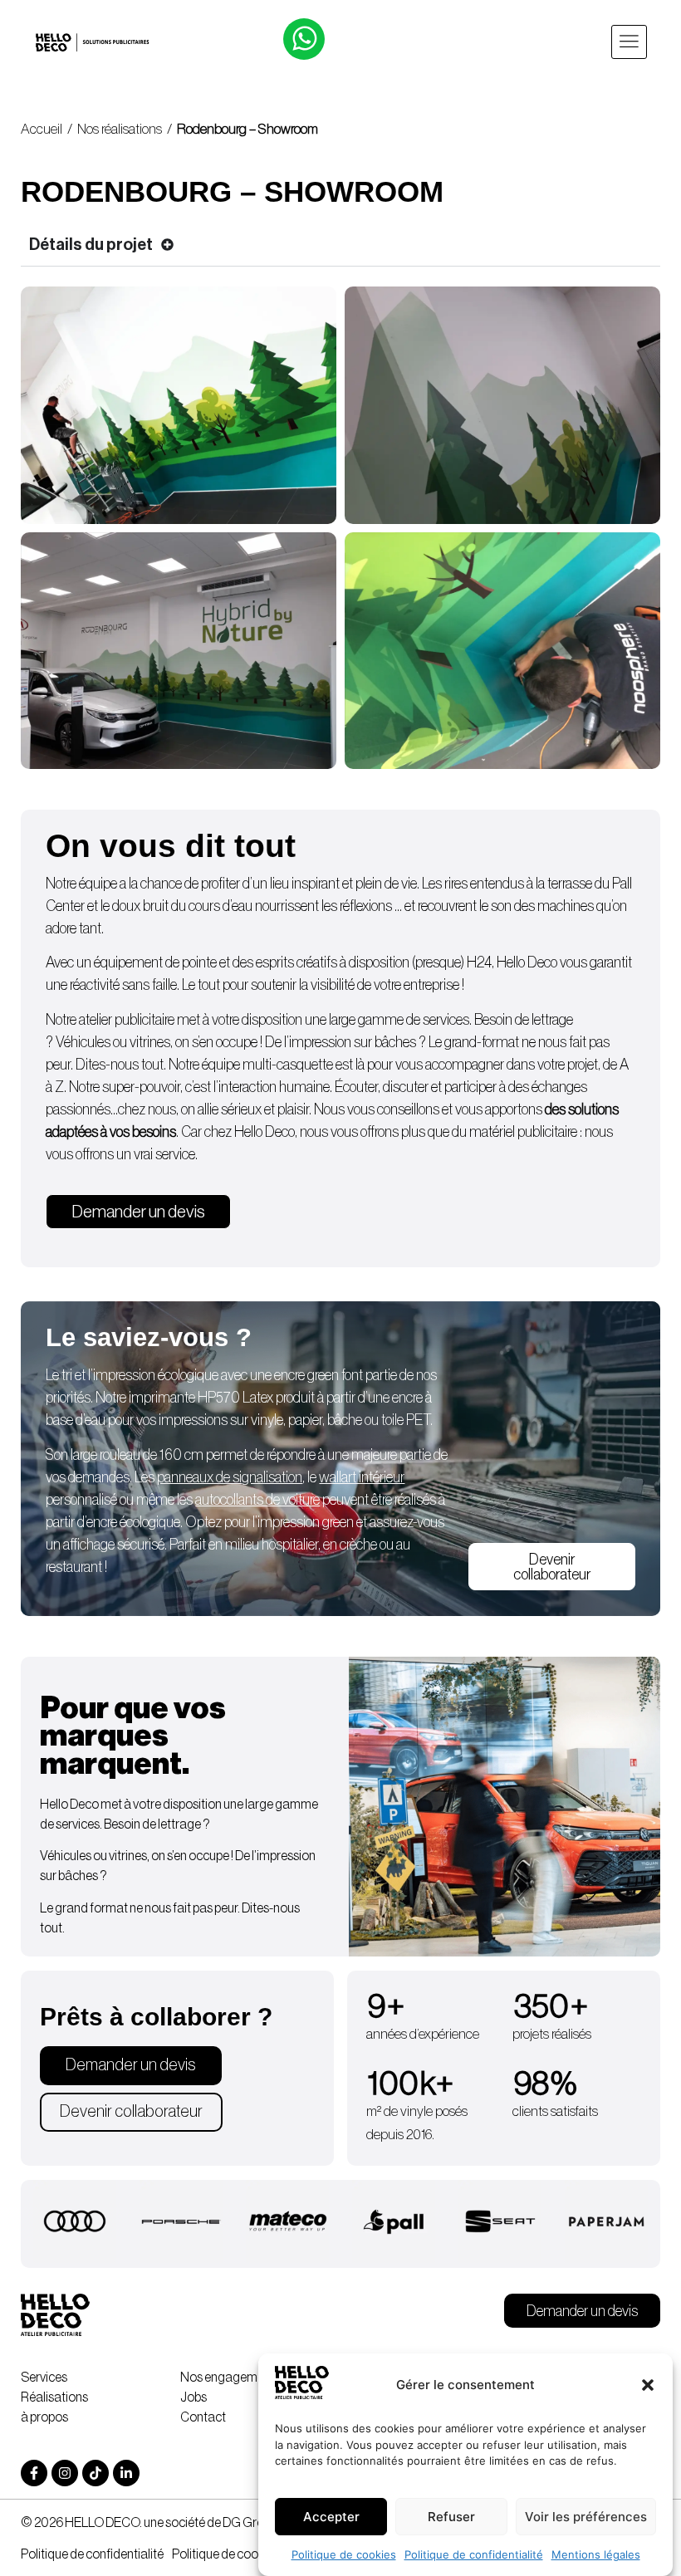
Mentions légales (596, 2554)
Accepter (331, 2517)
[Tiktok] (96, 2473)
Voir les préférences (586, 2517)
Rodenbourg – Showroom (247, 129)
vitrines (150, 1042)
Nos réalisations (120, 129)
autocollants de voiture (257, 1500)
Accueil (42, 129)
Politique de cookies (344, 2554)
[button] (648, 2385)
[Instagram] (65, 2473)
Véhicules (83, 1042)
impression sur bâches (354, 1042)
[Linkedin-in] (126, 2473)
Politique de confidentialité (474, 2554)
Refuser (451, 2517)
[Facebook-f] (34, 2473)
